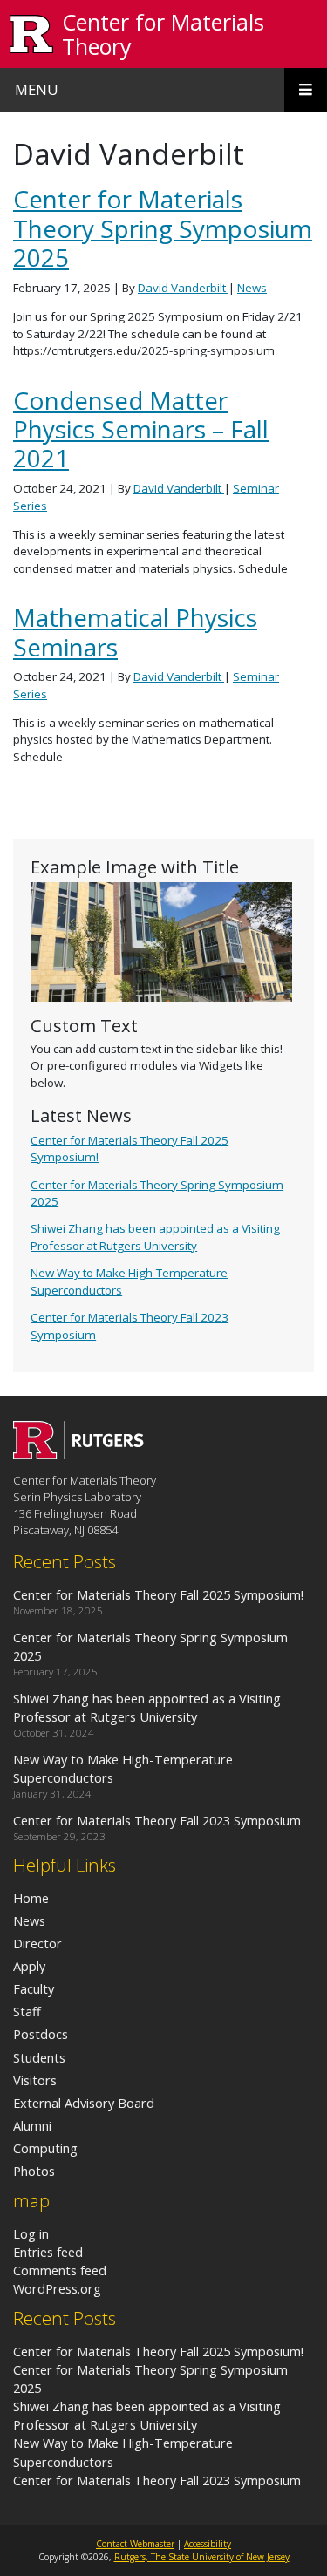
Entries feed (48, 2252)
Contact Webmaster (135, 2544)
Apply (29, 1966)
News (252, 288)
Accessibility (208, 2544)
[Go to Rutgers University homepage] (32, 34)
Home (31, 1898)
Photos (34, 2171)
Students (39, 2057)
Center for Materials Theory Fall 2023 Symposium (157, 2480)
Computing (45, 2148)
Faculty (34, 1988)
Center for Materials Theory (163, 34)
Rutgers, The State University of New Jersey (202, 2557)
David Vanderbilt (183, 288)
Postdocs (41, 2034)
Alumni (32, 2125)
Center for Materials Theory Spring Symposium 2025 (163, 228)
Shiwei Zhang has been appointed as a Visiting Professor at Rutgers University (155, 1237)
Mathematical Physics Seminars (135, 632)
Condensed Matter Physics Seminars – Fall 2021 (141, 429)
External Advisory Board (84, 2103)
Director (37, 1943)
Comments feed (60, 2270)
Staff (27, 2011)
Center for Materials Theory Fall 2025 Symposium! (158, 2351)
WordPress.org (57, 2288)
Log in (31, 2233)
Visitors (35, 2080)
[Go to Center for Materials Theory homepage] (78, 1454)
